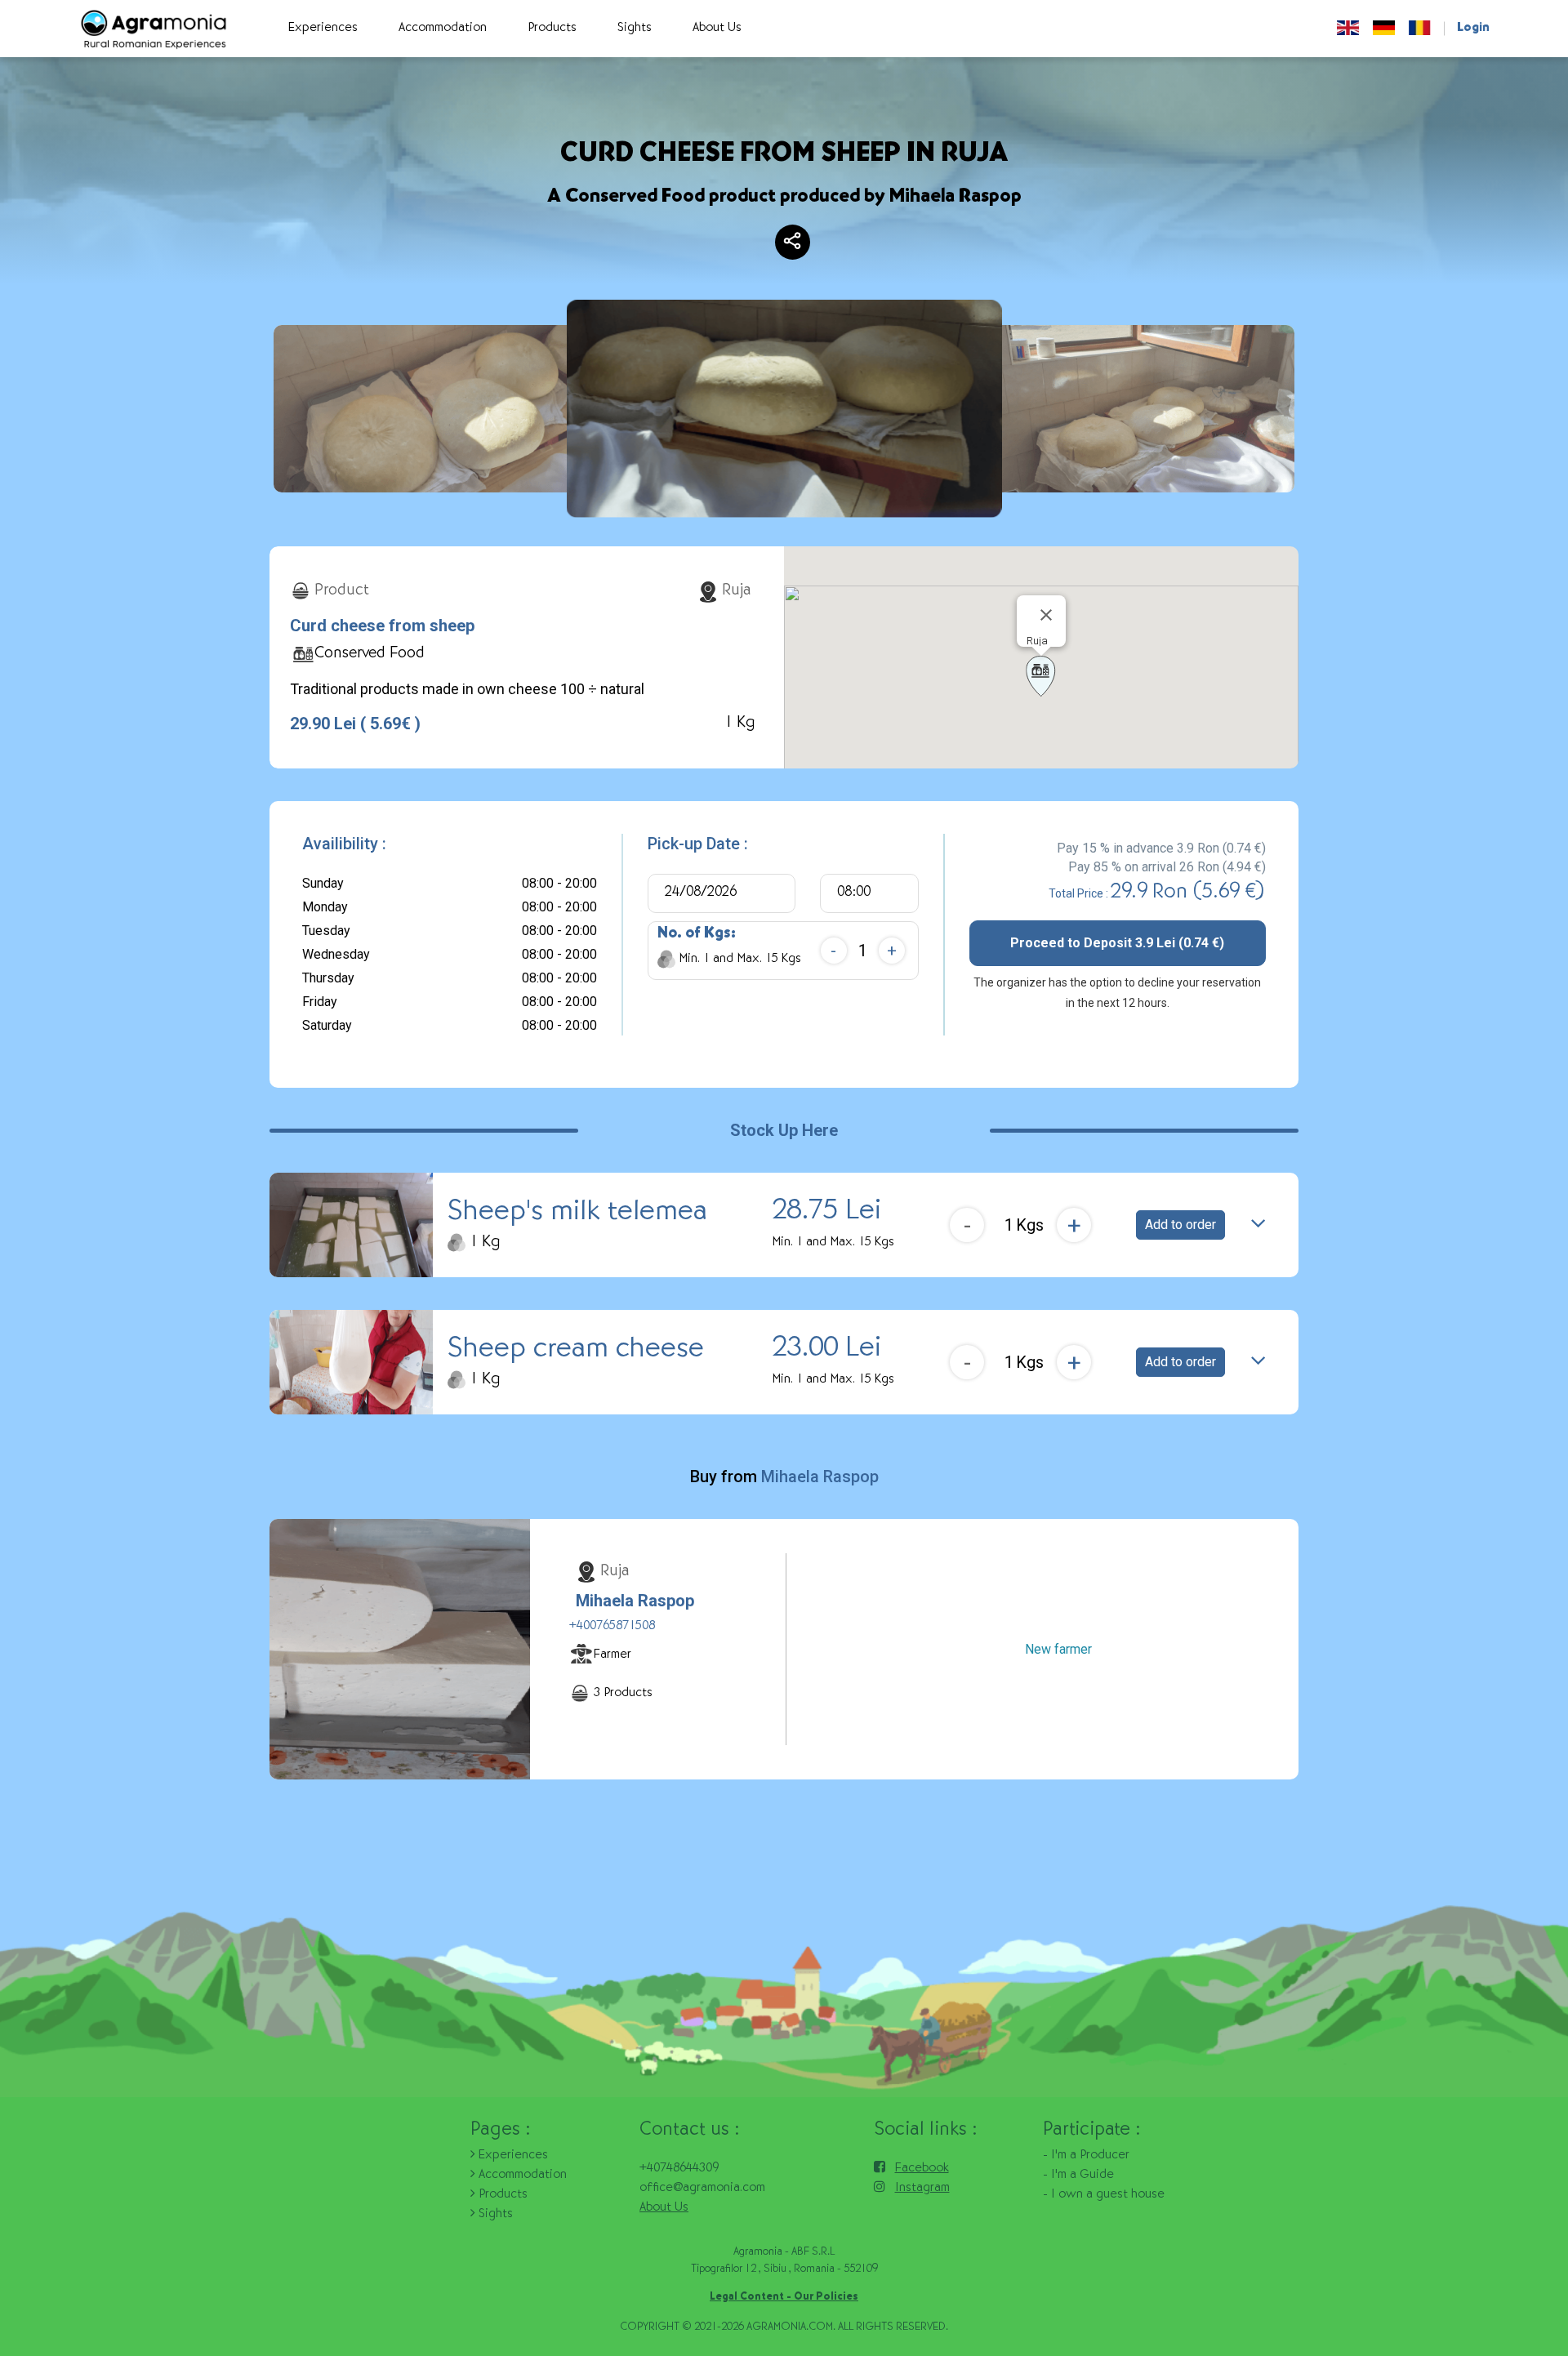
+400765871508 (612, 1627)
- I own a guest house (1104, 2195)
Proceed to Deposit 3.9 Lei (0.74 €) (1117, 943)
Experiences (512, 2156)
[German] (1384, 29)
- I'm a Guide (1078, 2176)
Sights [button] (635, 29)
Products (501, 2195)
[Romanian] (1420, 29)
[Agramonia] (153, 29)
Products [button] (552, 29)
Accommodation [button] (443, 29)
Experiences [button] (323, 29)
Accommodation (521, 2176)
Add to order (1180, 1225)
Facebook (922, 2169)
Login (1473, 29)
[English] (1348, 29)
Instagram (922, 2189)
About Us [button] (717, 29)
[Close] (1046, 615)
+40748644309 (679, 2169)
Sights (494, 2215)
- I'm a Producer (1086, 2156)
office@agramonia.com (702, 2189)
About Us (664, 2208)
